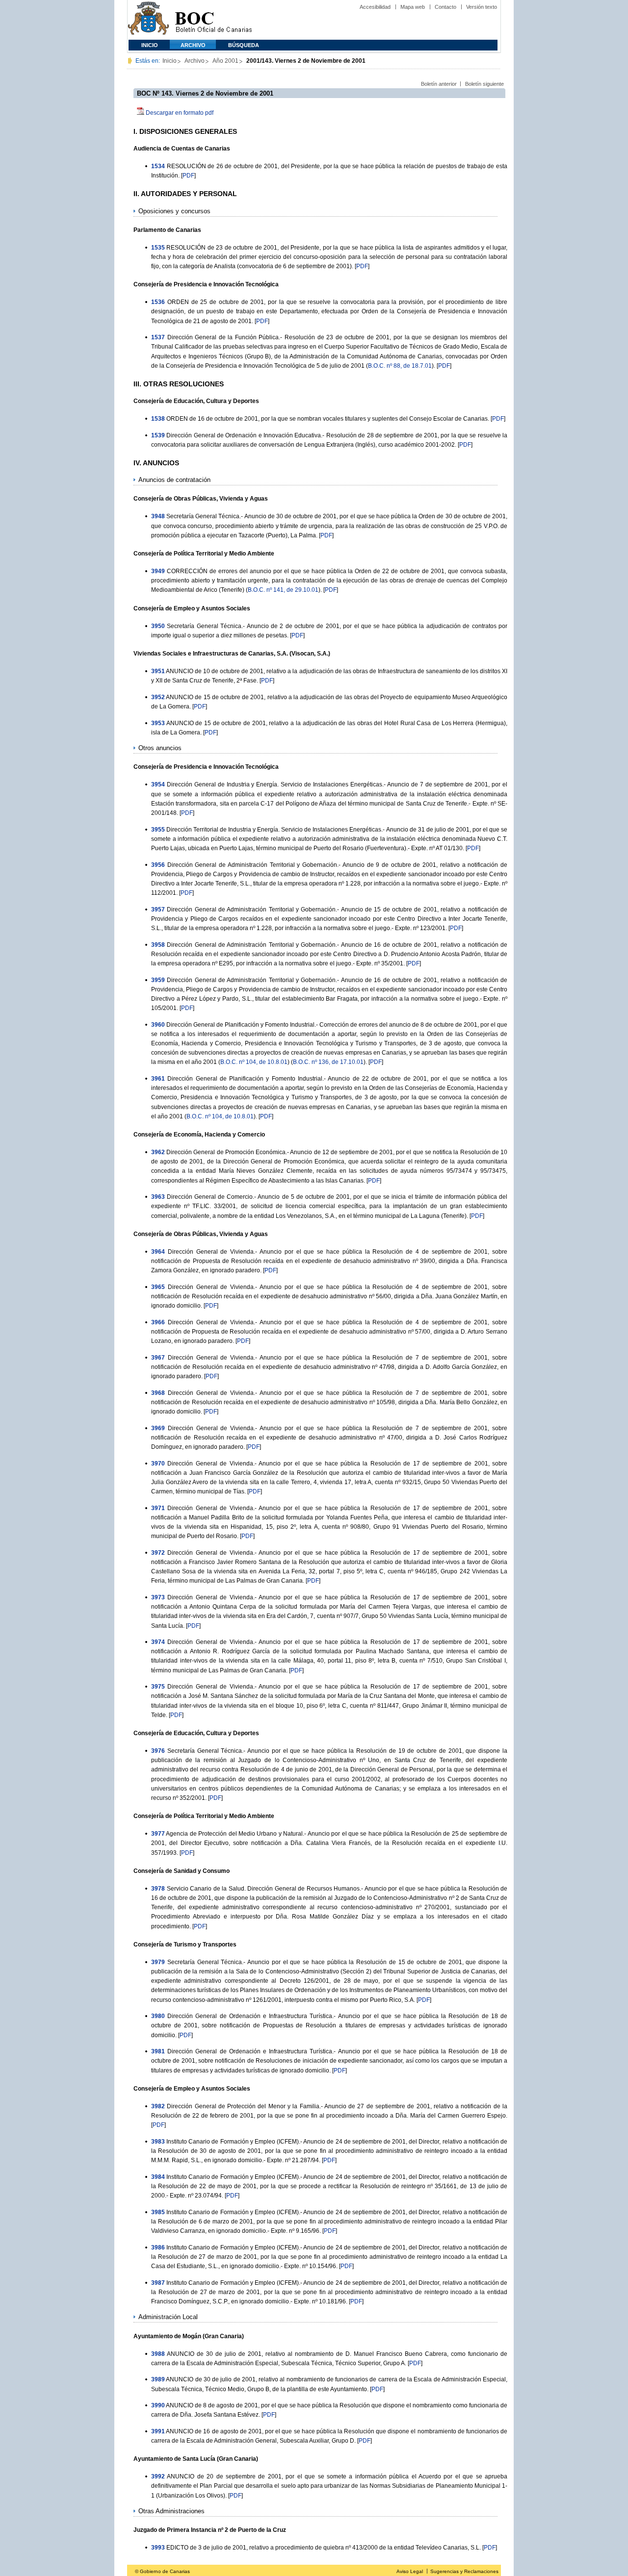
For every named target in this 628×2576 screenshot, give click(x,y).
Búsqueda (244, 45)
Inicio (150, 45)
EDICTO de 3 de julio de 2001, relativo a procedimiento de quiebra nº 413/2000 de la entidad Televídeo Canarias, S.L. (324, 2548)
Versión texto (482, 7)
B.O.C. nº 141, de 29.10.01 (283, 590)
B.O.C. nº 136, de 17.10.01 (328, 1062)
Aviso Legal (410, 2571)
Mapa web (413, 7)
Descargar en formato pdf (180, 113)
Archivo (193, 45)
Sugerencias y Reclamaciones (464, 2571)
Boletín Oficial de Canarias (213, 20)
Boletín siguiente (484, 84)
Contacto (445, 7)
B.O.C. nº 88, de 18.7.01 (400, 366)
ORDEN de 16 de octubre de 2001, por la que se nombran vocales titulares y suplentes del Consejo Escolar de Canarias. (328, 419)
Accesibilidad (375, 7)
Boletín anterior (439, 84)
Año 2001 (225, 61)
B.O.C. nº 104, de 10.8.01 (254, 1062)
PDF (188, 176)
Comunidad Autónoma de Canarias (148, 20)
